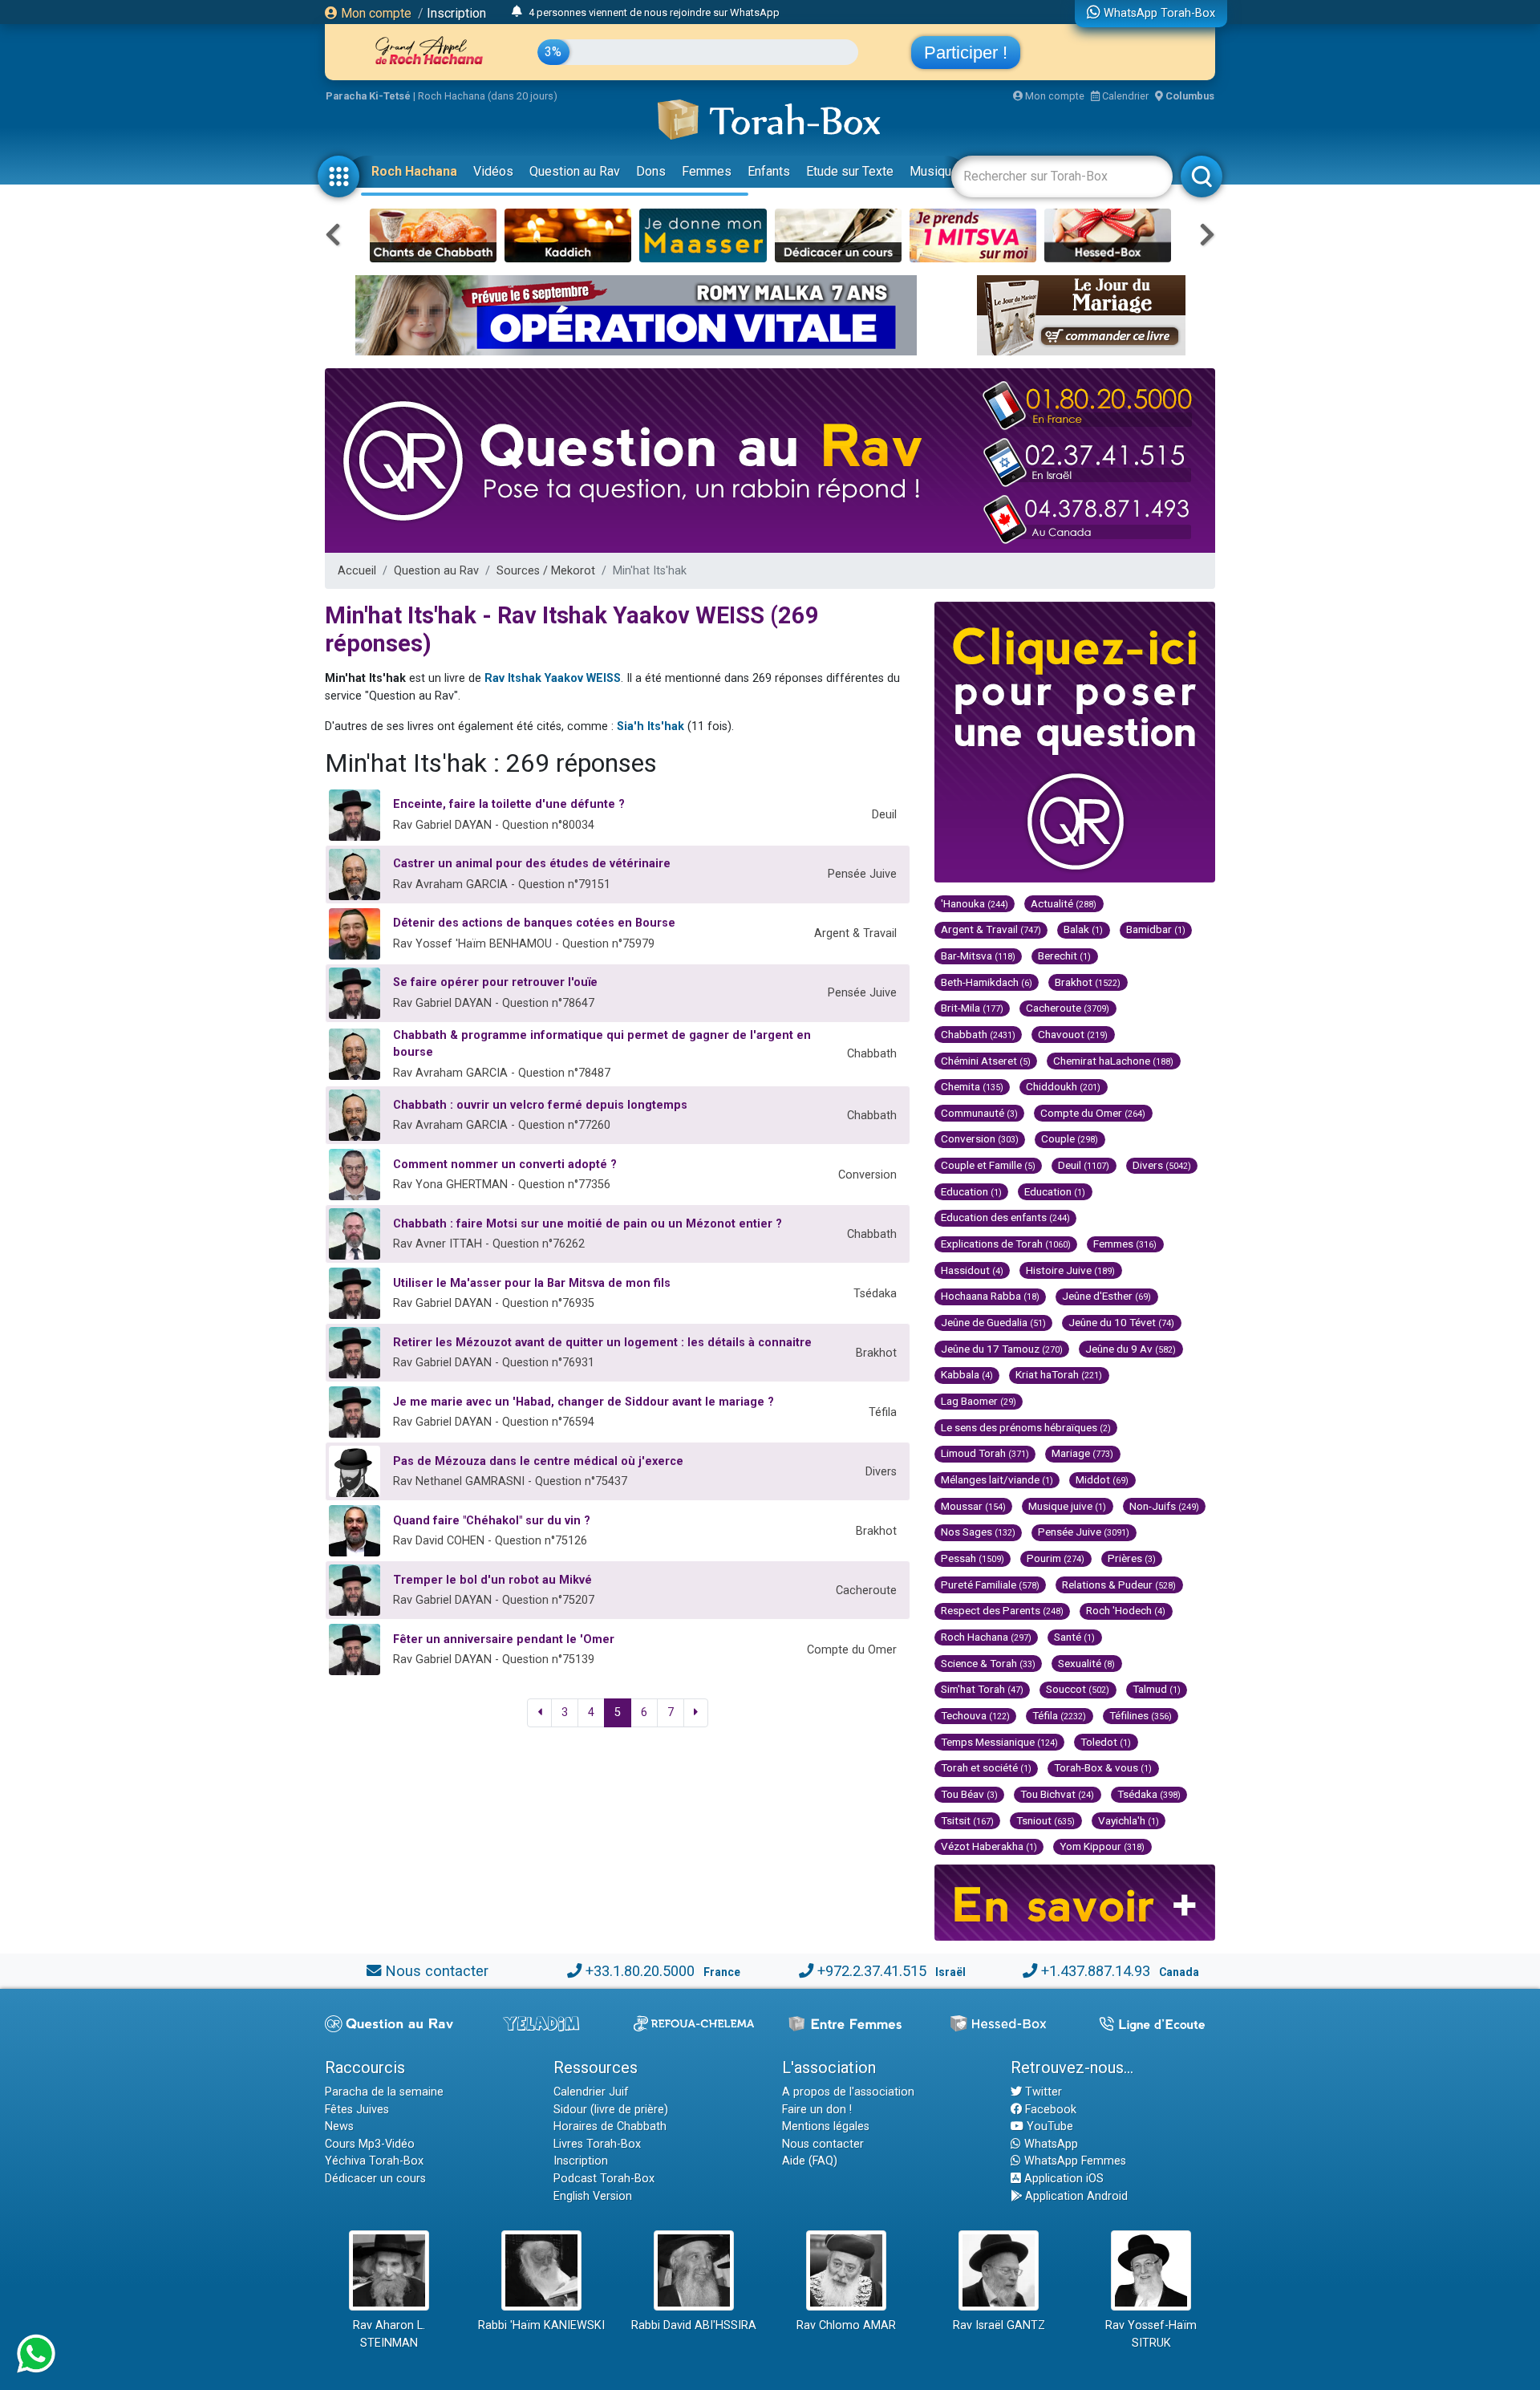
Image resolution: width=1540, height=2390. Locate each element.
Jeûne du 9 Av (1131, 1349)
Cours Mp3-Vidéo (370, 2144)
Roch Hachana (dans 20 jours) (488, 96)
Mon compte (375, 13)
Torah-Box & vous (1103, 1767)
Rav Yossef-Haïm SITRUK (1151, 2334)
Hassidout (972, 1270)
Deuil (1084, 1165)
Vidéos (493, 171)
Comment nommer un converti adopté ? (505, 1165)
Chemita (972, 1086)
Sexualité (1086, 1663)
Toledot (1106, 1742)
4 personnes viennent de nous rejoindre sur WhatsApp (654, 12)
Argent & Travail (991, 929)
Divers (1162, 1165)
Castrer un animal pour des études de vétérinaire (532, 864)
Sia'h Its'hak (650, 726)
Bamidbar (1156, 929)
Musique (934, 171)
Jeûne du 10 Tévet (1121, 1322)
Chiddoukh (1063, 1086)
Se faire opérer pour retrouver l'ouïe (495, 982)
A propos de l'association (848, 2092)
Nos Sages (978, 1532)
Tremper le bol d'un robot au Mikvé (492, 1580)
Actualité (1064, 903)
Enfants (769, 171)
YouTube (1048, 2126)
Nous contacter (437, 1971)
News (339, 2126)
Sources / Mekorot (546, 571)
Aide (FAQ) (810, 2161)
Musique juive (1067, 1506)
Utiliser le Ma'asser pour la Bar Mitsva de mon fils (532, 1283)
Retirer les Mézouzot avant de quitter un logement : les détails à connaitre (602, 1343)
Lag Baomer (979, 1401)
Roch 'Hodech (1126, 1610)
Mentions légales (826, 2126)
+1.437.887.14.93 (1096, 1971)
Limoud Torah (985, 1453)
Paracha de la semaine (384, 2092)
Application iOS (1062, 2179)
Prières (1132, 1558)
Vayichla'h (1129, 1820)
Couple (1070, 1138)
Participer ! (966, 53)
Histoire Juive (1070, 1270)
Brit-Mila (972, 1008)
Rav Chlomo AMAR (846, 2325)
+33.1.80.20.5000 (640, 1971)
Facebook (1049, 2110)
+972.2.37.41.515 (872, 1971)
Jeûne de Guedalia (993, 1322)
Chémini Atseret (986, 1061)
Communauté (979, 1113)
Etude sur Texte (850, 171)
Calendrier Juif (591, 2092)
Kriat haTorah (1059, 1374)
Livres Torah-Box (597, 2144)
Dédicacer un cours (375, 2179)
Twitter (1042, 2092)
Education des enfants (1005, 1217)
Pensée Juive (1084, 1532)
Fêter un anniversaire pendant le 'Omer (504, 1639)
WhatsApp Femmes (1074, 2161)
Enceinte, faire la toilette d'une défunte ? (509, 804)
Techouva (975, 1715)
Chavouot (1073, 1034)
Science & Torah (988, 1663)
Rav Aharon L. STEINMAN (389, 2334)
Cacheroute (1068, 1008)
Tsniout (1046, 1820)
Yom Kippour (1102, 1846)
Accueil (357, 571)
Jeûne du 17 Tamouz (1002, 1349)
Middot (1102, 1479)
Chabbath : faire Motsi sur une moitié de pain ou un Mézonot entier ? (588, 1224)
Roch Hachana (414, 171)
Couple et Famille (988, 1165)
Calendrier (1124, 96)
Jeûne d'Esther (1106, 1296)
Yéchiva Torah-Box (374, 2161)
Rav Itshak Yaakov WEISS (553, 678)
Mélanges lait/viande (997, 1479)
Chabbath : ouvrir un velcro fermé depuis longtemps (540, 1105)
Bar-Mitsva (978, 956)
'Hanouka (975, 903)
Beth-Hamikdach (987, 982)
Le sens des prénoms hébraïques (1026, 1427)
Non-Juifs (1164, 1506)
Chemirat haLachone (1113, 1061)
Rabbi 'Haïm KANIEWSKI (541, 2325)
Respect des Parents (1002, 1610)
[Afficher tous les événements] (517, 12)
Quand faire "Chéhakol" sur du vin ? (492, 1521)
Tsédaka (1149, 1794)
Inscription (456, 13)
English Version (593, 2196)
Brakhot (1088, 982)
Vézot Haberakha (989, 1846)
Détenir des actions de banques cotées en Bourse (534, 923)
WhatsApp (1050, 2144)
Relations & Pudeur (1119, 1585)
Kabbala (967, 1374)
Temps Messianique (999, 1742)
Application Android (1075, 2196)
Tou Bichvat (1057, 1794)
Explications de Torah (1006, 1244)
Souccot (1078, 1689)
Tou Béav (969, 1794)
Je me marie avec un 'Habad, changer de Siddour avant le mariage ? (584, 1402)
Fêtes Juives (357, 2110)
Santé (1074, 1637)
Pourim (1056, 1558)
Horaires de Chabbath (610, 2126)
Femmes (707, 171)
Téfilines (1141, 1715)
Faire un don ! (817, 2110)
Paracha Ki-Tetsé (368, 96)
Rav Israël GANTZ (999, 2325)
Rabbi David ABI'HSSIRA (694, 2325)
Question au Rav (575, 171)
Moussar (973, 1506)
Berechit (1064, 956)
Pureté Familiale (990, 1585)
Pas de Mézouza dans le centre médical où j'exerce (538, 1461)
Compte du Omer (1093, 1113)
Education (971, 1191)
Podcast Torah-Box (604, 2179)
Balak (1083, 929)
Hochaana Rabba (990, 1296)
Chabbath (978, 1034)
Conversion (980, 1138)
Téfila (1059, 1715)
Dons (651, 171)
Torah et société (986, 1767)
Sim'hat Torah (982, 1689)
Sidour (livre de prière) (611, 2110)
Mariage (1082, 1453)
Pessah (973, 1558)
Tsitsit (967, 1820)
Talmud (1157, 1689)
